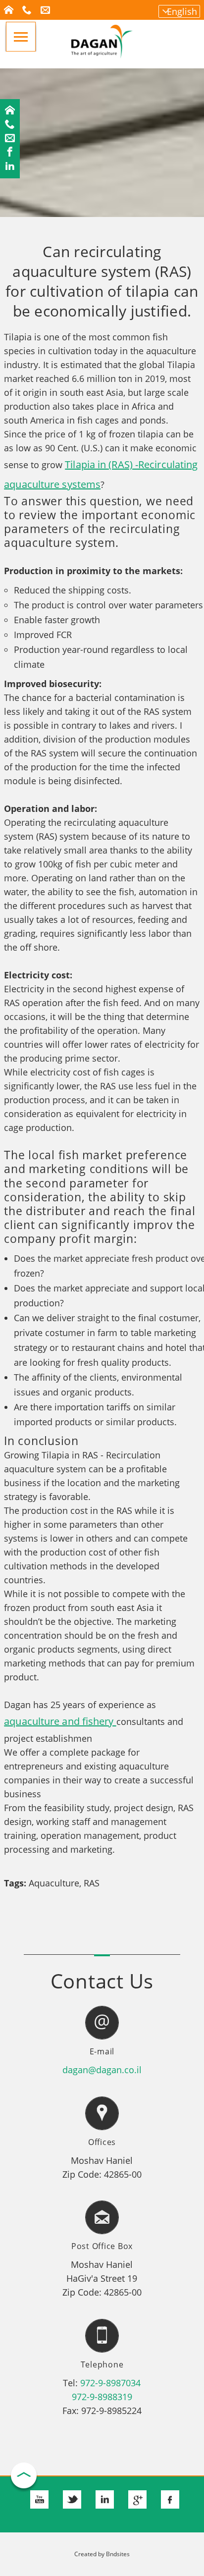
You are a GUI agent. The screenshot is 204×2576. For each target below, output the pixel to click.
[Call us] (10, 125)
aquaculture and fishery (60, 1721)
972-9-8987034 (110, 2383)
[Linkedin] (10, 166)
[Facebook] (10, 153)
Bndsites (118, 2554)
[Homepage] (10, 111)
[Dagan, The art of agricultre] (102, 55)
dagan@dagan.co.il (102, 2070)
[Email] (10, 139)
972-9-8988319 (102, 2397)
